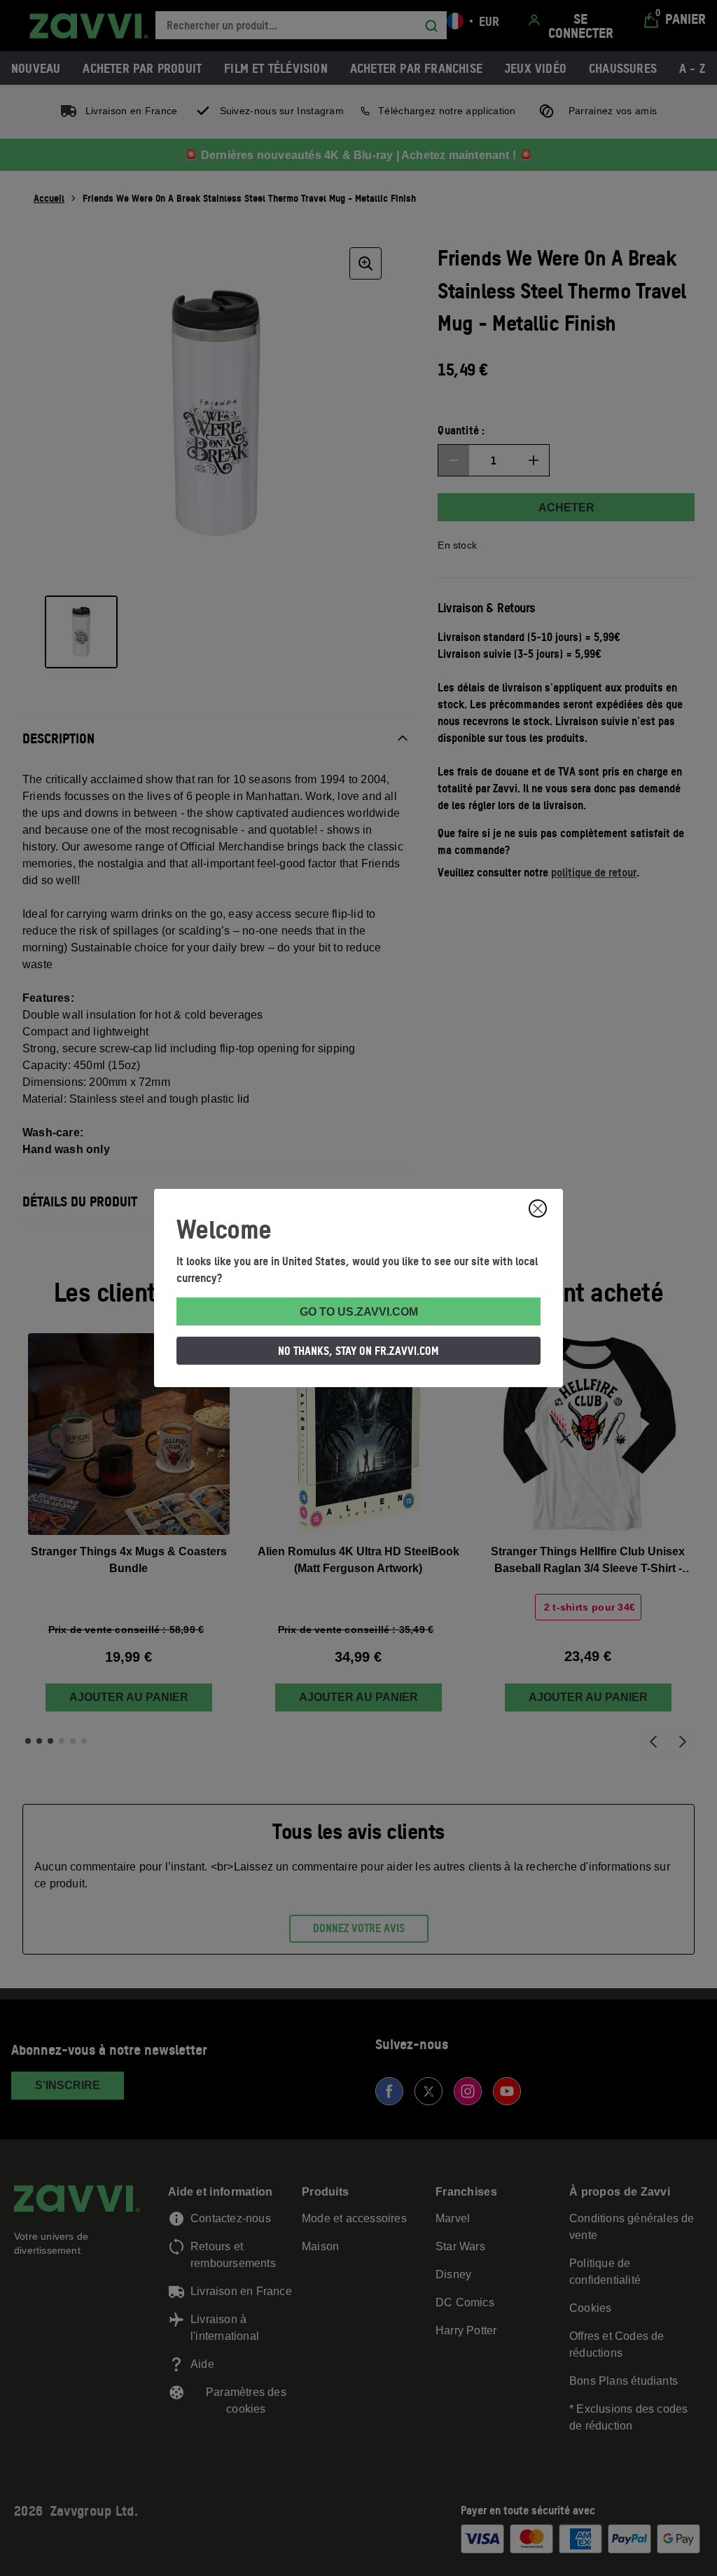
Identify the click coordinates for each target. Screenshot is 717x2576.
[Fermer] (538, 1208)
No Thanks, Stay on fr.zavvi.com (358, 1351)
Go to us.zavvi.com (359, 1312)
